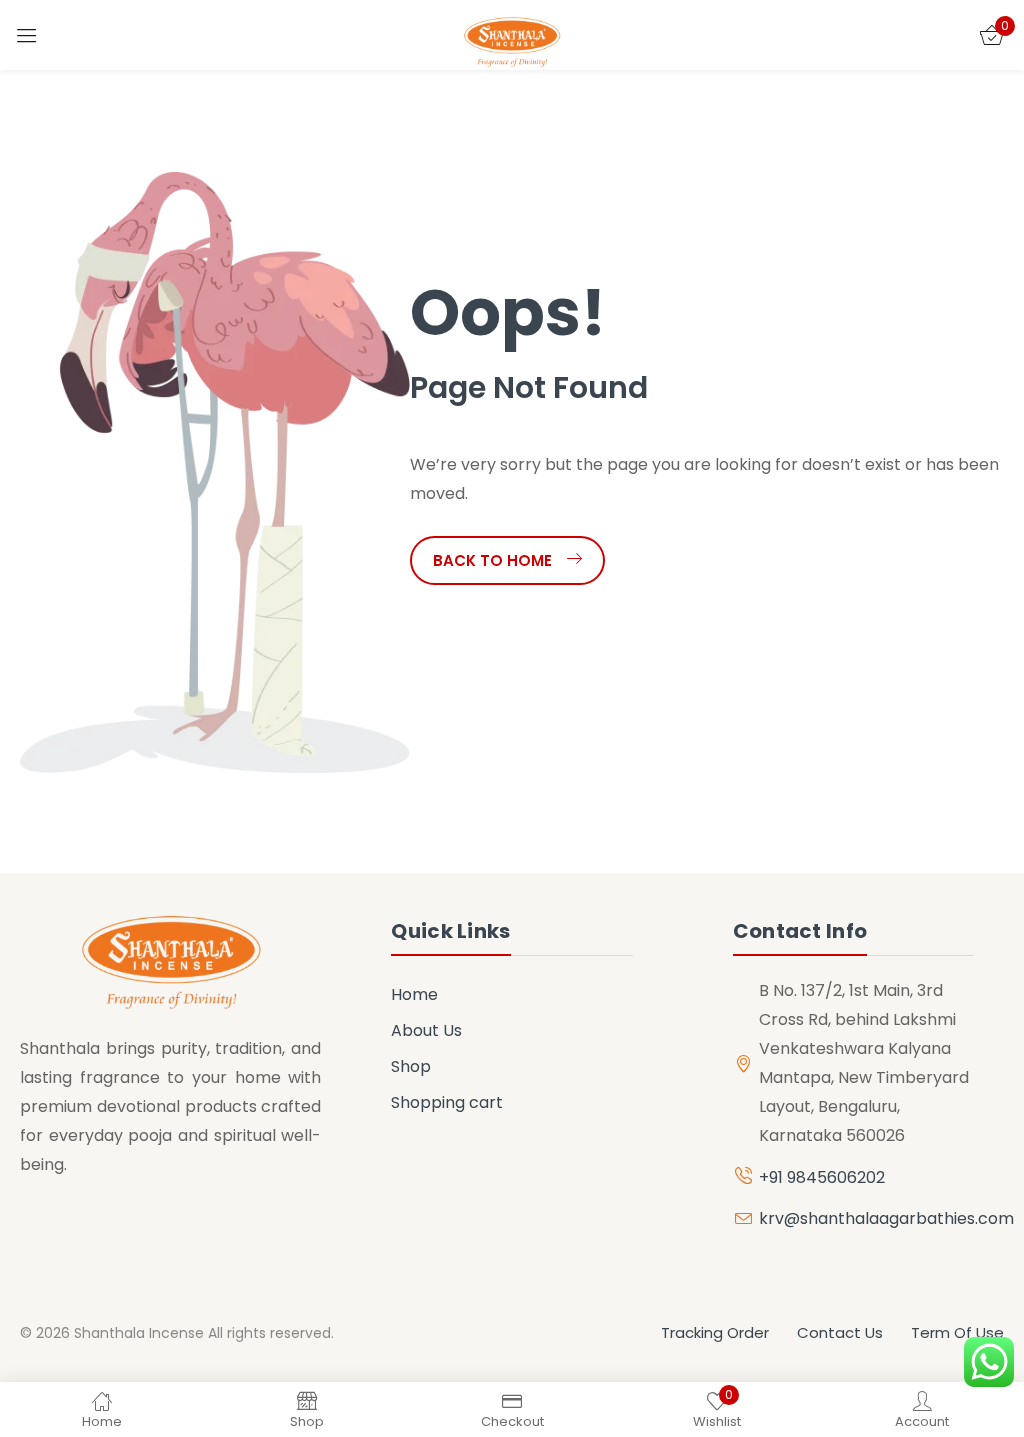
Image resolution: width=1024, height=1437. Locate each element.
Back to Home (492, 560)
